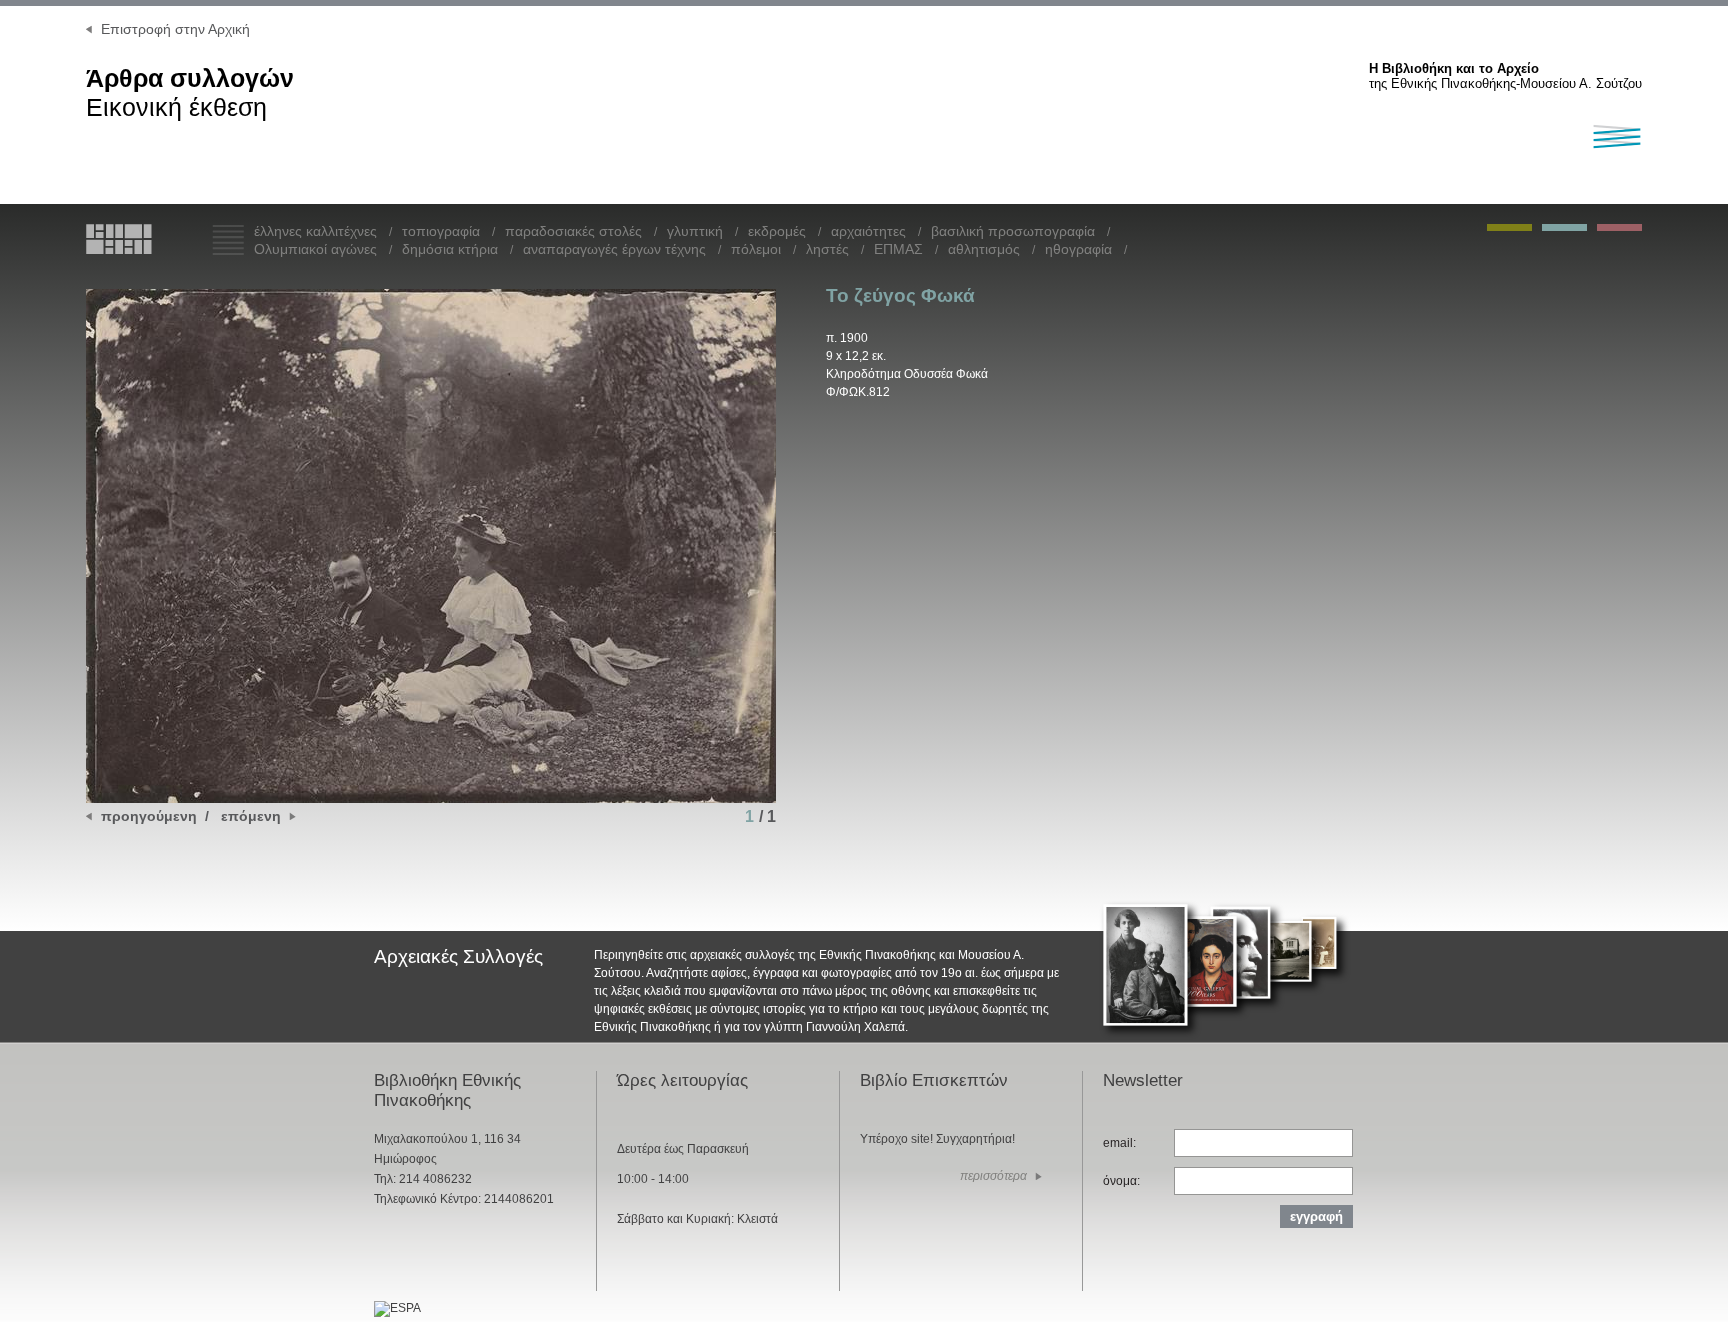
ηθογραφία (1078, 249)
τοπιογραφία (441, 231)
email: (1119, 1143)
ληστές (827, 249)
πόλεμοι (756, 249)
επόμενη (251, 816)
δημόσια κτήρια (450, 249)
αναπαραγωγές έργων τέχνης (614, 249)
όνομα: (1121, 1181)
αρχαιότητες (868, 231)
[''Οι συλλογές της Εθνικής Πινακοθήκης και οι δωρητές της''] (1619, 227)
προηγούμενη (149, 816)
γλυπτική (695, 231)
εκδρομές (777, 231)
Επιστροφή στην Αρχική (175, 29)
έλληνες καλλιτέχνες (315, 231)
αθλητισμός (984, 249)
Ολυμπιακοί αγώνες (315, 249)
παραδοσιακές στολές (573, 231)
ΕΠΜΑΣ (898, 249)
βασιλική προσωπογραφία (1013, 231)
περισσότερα (993, 1176)
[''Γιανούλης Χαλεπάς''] (1509, 227)
